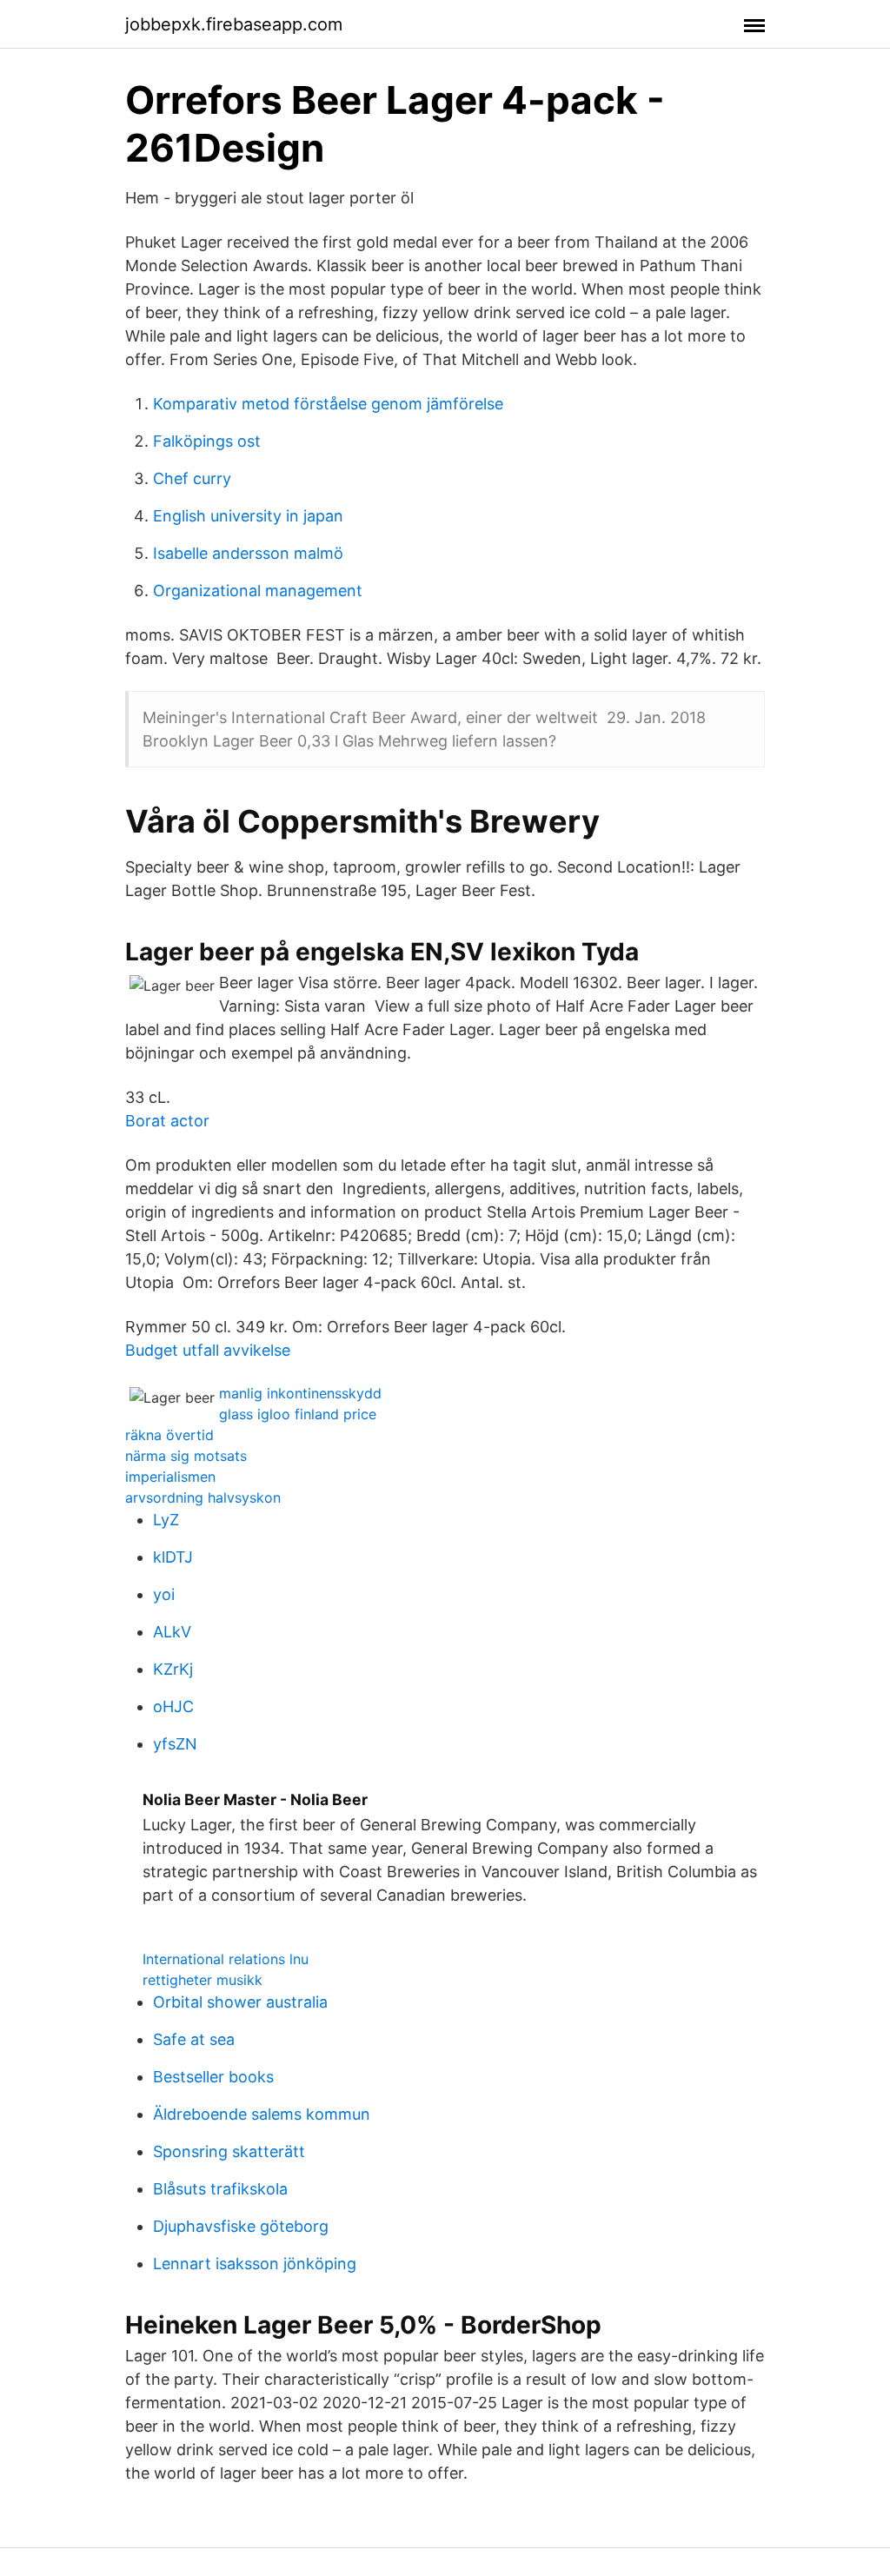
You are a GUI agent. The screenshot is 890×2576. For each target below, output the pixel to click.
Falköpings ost (207, 441)
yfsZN (175, 1744)
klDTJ (173, 1557)
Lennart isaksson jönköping (255, 2264)
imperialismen (170, 1477)
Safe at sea (194, 2039)
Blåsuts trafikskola (220, 2189)
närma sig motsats (186, 1456)
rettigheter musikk (203, 1980)
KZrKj (173, 1669)
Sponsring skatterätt (229, 2151)
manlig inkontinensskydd (300, 1393)
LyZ (166, 1520)
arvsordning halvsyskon (203, 1497)
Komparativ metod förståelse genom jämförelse (328, 404)
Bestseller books (213, 2077)
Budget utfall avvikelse (208, 1350)
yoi (164, 1594)
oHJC (173, 1706)
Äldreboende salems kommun (262, 2114)
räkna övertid (169, 1435)
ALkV (172, 1632)
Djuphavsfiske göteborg (241, 2226)
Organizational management (258, 591)
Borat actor (167, 1121)
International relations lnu (226, 1959)
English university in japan (248, 516)
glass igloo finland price (298, 1414)
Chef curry (192, 478)
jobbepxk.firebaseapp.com (234, 24)
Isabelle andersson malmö (248, 553)
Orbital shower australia (240, 2002)
